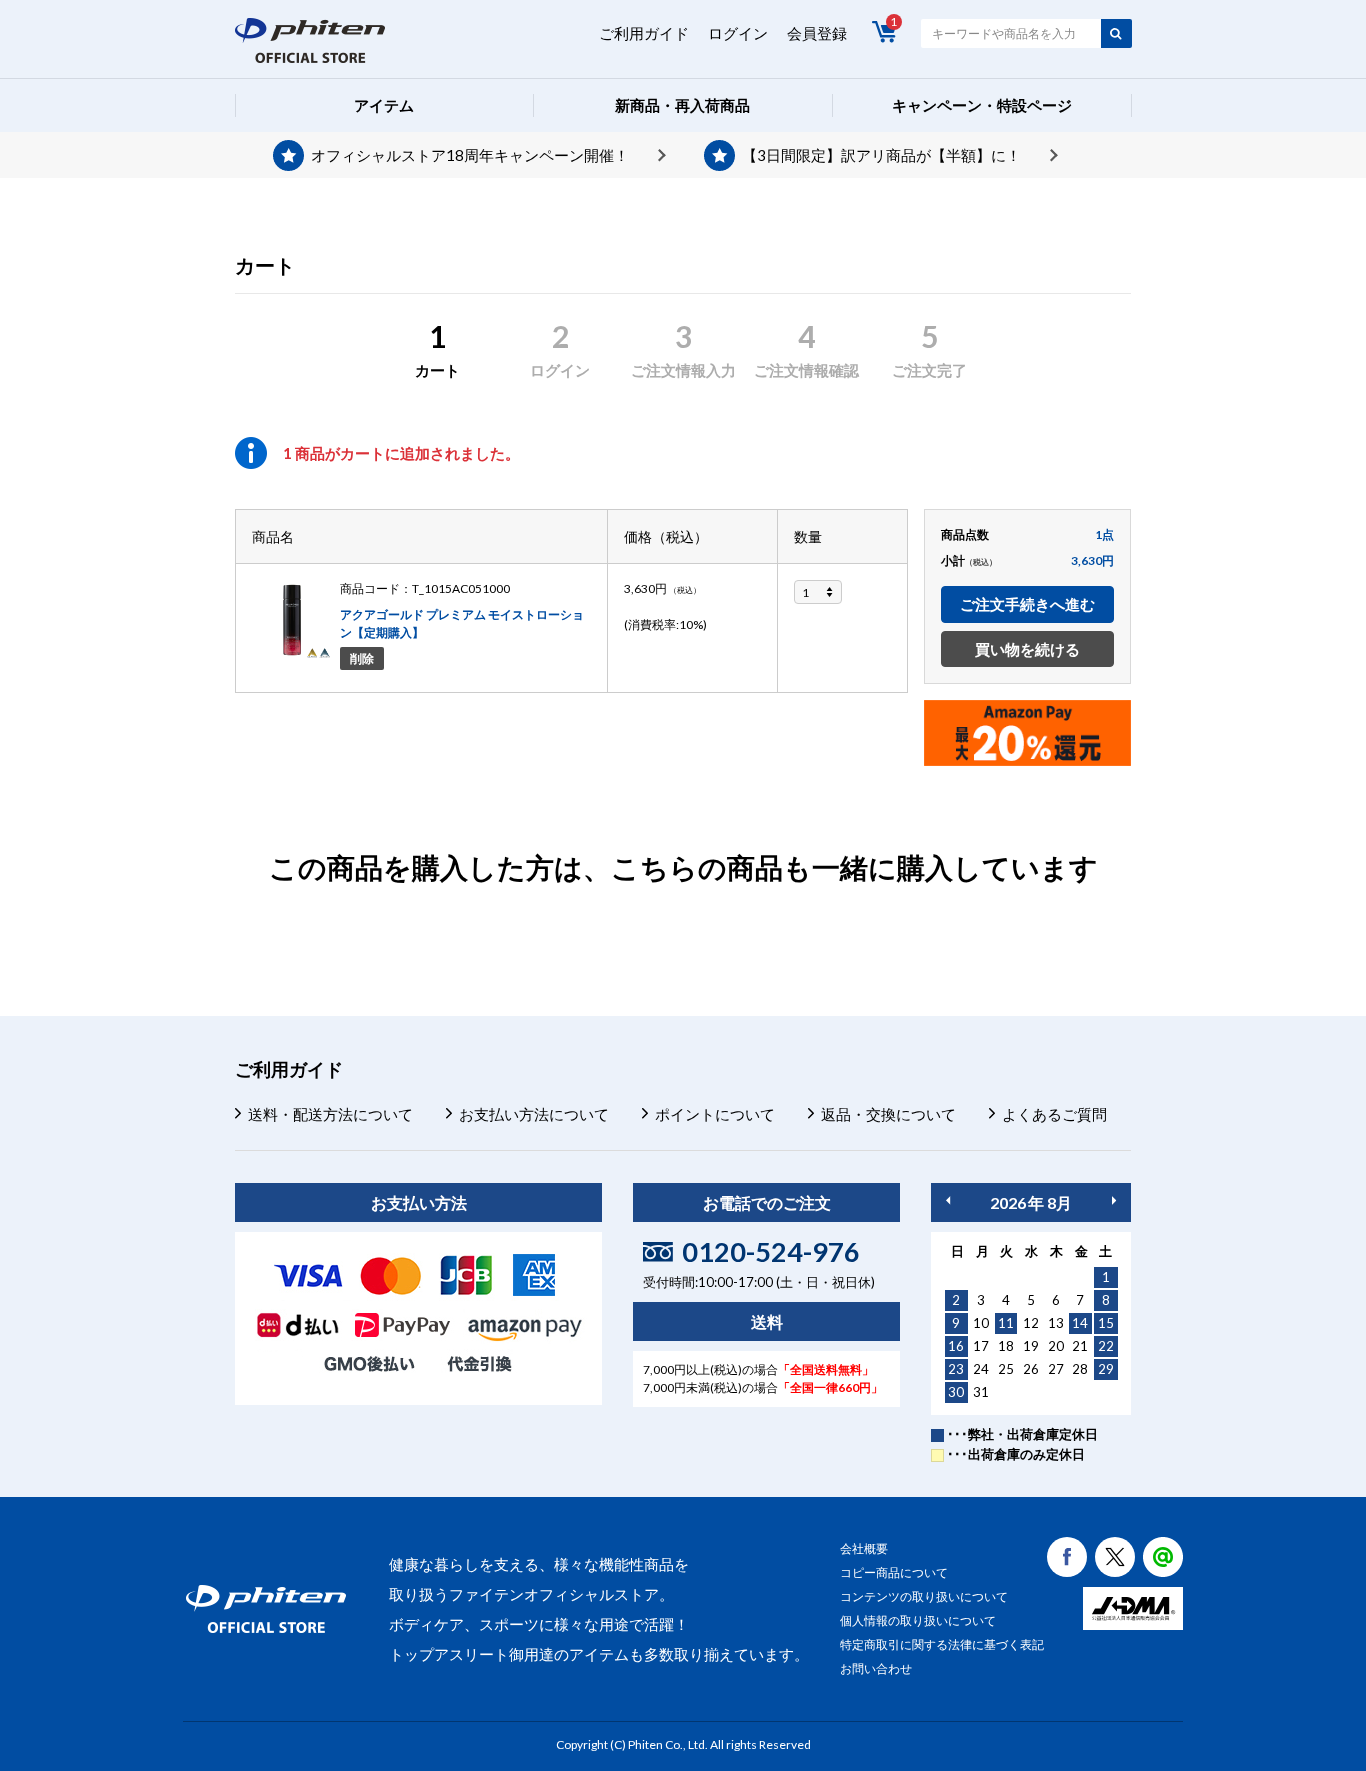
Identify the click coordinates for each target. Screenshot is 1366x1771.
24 (981, 1369)
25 (1006, 1369)
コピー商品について (894, 1572)
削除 (362, 658)
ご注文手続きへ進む (1027, 604)
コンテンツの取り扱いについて (924, 1596)
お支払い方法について (534, 1114)
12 (1031, 1323)
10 (981, 1323)
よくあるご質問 (1054, 1114)
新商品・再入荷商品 (682, 105)
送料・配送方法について (330, 1114)
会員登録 (817, 33)
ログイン (738, 33)
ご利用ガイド (644, 33)
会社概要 (864, 1548)
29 (1106, 1369)
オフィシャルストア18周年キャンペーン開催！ (470, 155)
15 (1106, 1323)
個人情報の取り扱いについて (918, 1620)
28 (1080, 1369)
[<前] (948, 1200)
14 (1080, 1323)
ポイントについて (715, 1114)
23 (956, 1369)
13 (1056, 1323)
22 (1106, 1346)
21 (1080, 1346)
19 (1031, 1346)
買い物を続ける (1027, 649)
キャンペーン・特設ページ (982, 105)
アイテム (384, 105)
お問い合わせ (876, 1668)
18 (1006, 1346)
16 (956, 1346)
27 (1056, 1369)
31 (981, 1392)
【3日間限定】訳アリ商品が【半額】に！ (881, 155)
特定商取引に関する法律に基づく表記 (942, 1644)
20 (1056, 1346)
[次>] (1114, 1200)
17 (981, 1346)
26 (1031, 1369)
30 (956, 1392)
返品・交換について (888, 1114)
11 (1006, 1323)
